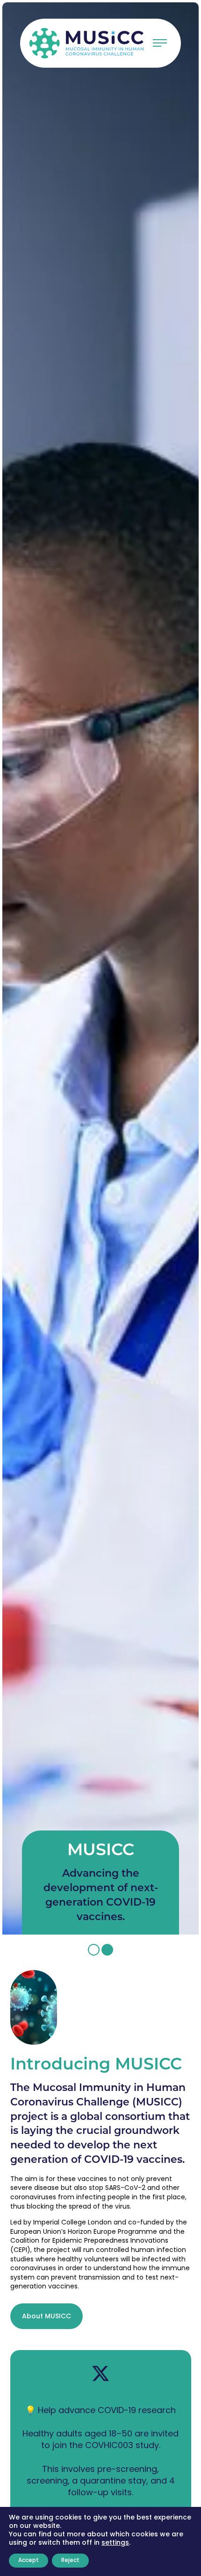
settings (115, 2543)
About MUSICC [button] (47, 2317)
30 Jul (100, 2398)
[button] (94, 1950)
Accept (29, 2561)
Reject (70, 2561)
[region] (100, 968)
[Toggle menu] (160, 43)
